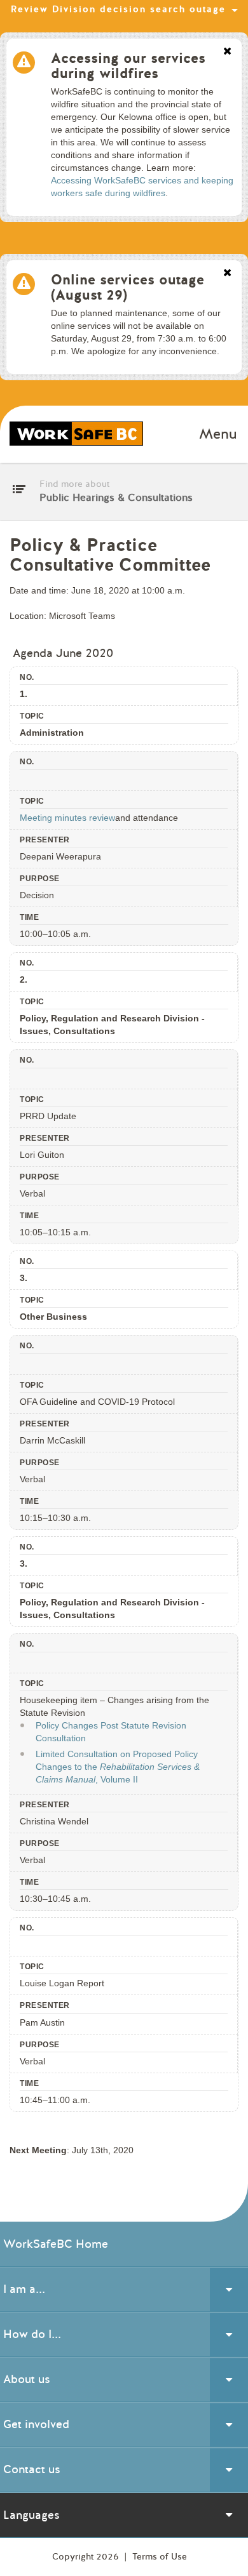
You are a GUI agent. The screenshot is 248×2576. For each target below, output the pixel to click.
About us (27, 2379)
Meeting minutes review (67, 818)
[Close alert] (227, 52)
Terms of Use (160, 2557)
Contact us (32, 2469)
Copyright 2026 (87, 2557)
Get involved (36, 2424)
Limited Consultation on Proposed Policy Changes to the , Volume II (118, 1767)
